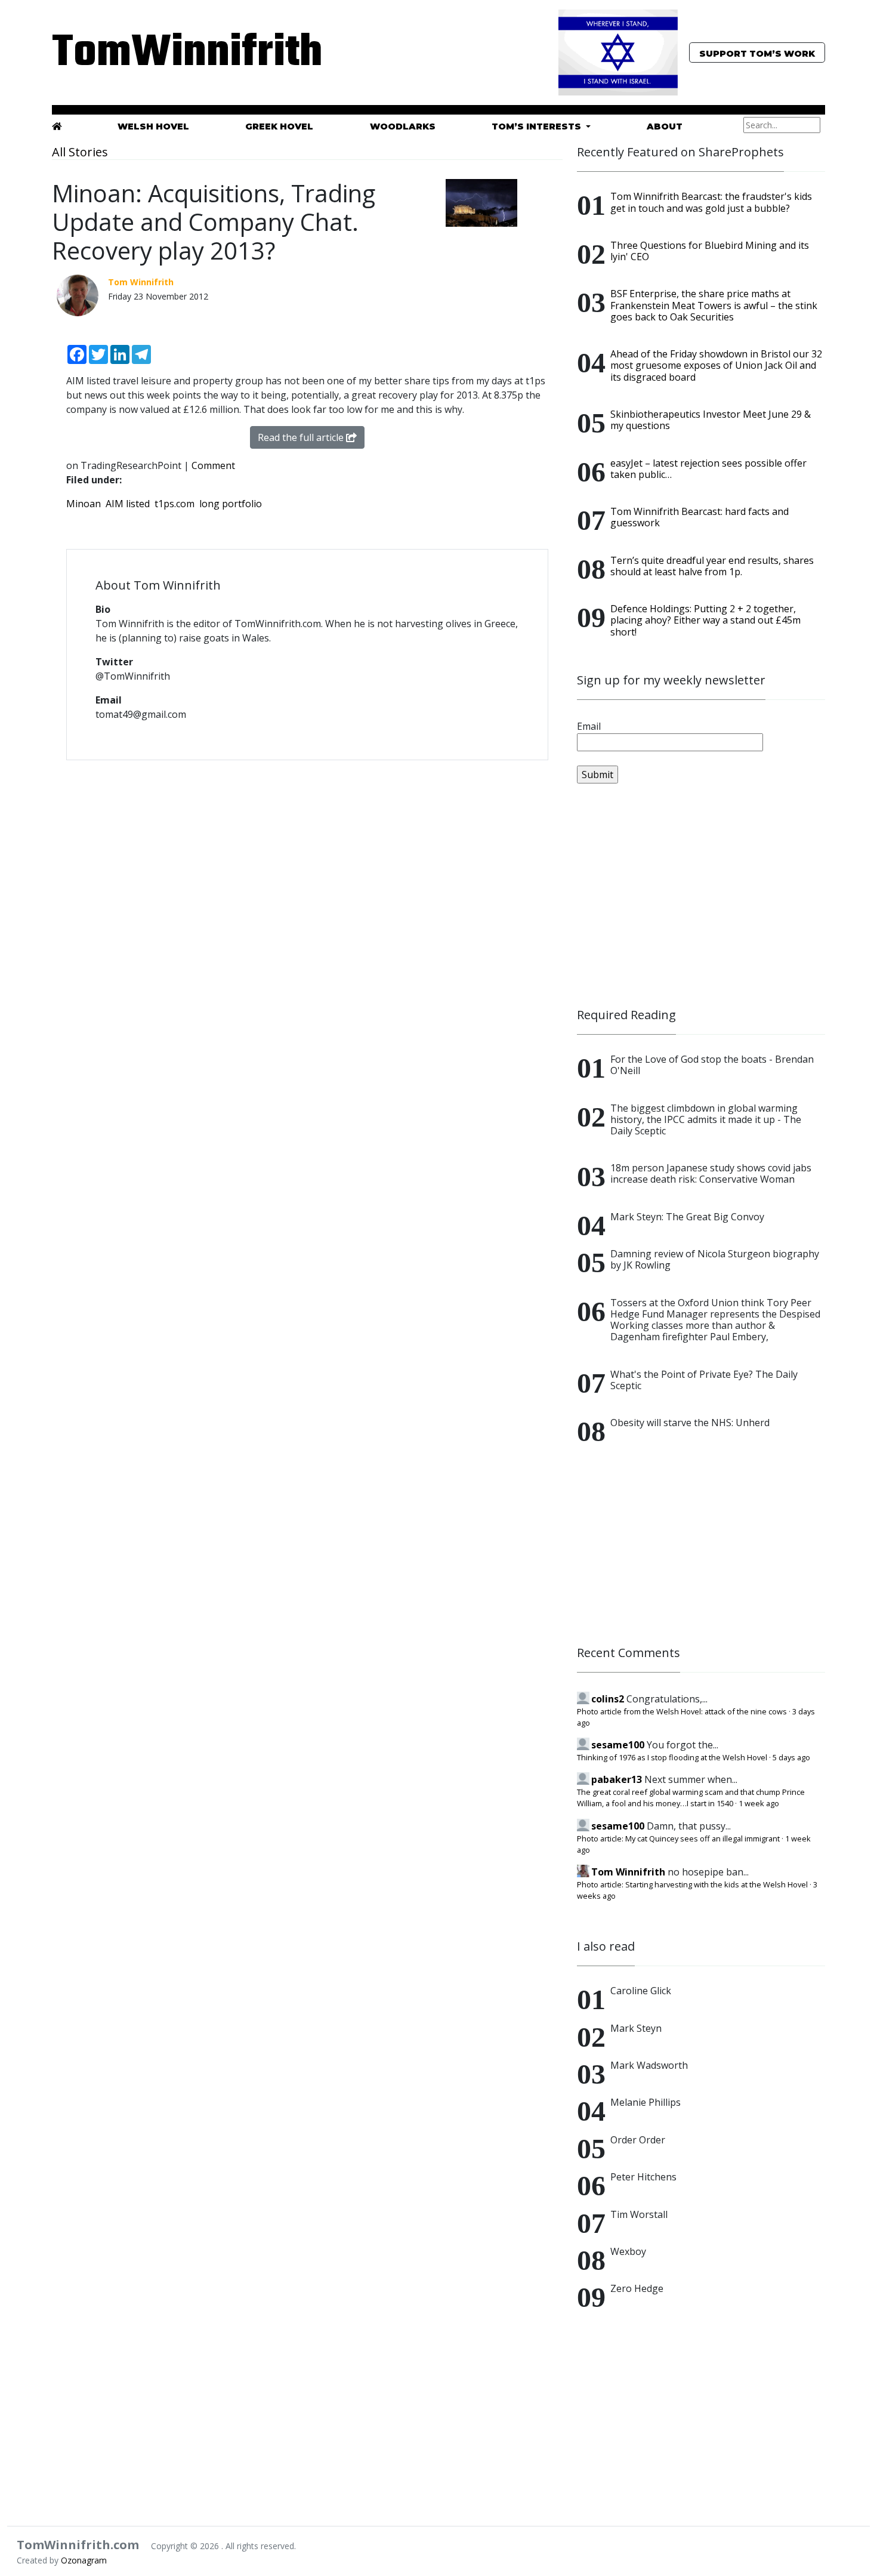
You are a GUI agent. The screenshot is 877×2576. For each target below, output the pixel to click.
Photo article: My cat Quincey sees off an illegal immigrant (678, 1838)
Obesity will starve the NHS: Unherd (690, 1423)
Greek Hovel (279, 127)
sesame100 (618, 1745)
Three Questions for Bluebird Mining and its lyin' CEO (710, 251)
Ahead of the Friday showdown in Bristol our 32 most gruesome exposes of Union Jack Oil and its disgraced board (716, 365)
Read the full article (302, 437)
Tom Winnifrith (628, 1872)
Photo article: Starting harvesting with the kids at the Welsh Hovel (692, 1884)
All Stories (80, 152)
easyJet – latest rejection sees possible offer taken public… (708, 469)
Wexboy (628, 2251)
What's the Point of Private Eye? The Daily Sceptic (704, 1380)
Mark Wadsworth (649, 2065)
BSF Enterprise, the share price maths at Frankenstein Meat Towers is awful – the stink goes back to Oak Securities (714, 305)
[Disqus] (307, 924)
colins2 (608, 1699)
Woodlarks (403, 127)
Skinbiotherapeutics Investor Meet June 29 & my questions (711, 420)
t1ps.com (175, 504)
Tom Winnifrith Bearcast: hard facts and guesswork (700, 517)
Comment (213, 465)
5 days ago (791, 1757)
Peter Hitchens (643, 2177)
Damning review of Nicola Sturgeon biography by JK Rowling (715, 1259)
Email (589, 726)
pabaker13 (617, 1779)
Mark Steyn (636, 2028)
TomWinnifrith (176, 53)
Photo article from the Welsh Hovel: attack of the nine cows (682, 1711)
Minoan (84, 504)
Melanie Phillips (646, 2102)
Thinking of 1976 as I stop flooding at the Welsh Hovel (672, 1757)
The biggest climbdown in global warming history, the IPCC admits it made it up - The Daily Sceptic (706, 1119)
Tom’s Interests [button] (538, 127)
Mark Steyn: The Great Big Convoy (687, 1217)
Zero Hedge (637, 2288)
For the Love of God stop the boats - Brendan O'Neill (712, 1065)
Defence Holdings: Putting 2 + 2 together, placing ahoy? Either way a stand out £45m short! (705, 620)
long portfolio (231, 504)
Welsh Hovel (153, 127)
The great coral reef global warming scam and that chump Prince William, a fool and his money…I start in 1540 (691, 1798)
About (665, 127)
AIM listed (128, 504)
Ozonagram (84, 2560)
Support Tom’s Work (757, 54)
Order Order (638, 2140)
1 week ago (759, 1803)
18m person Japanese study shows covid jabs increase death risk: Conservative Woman (711, 1173)
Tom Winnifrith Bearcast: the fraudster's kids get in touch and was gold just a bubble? (711, 202)
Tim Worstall (639, 2214)
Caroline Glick (641, 1991)
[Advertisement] (701, 896)
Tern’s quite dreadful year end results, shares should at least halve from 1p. (712, 566)
